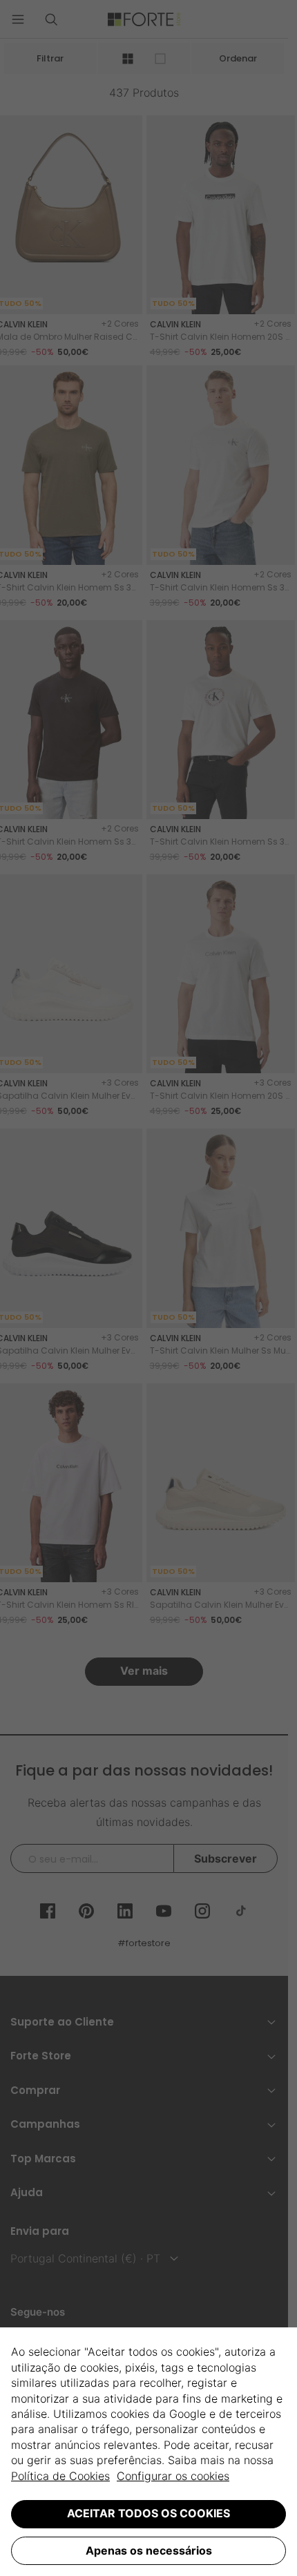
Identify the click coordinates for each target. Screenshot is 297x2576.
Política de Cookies (60, 2476)
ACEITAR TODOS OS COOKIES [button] (148, 2513)
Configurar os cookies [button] (173, 2476)
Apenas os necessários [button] (149, 2550)
